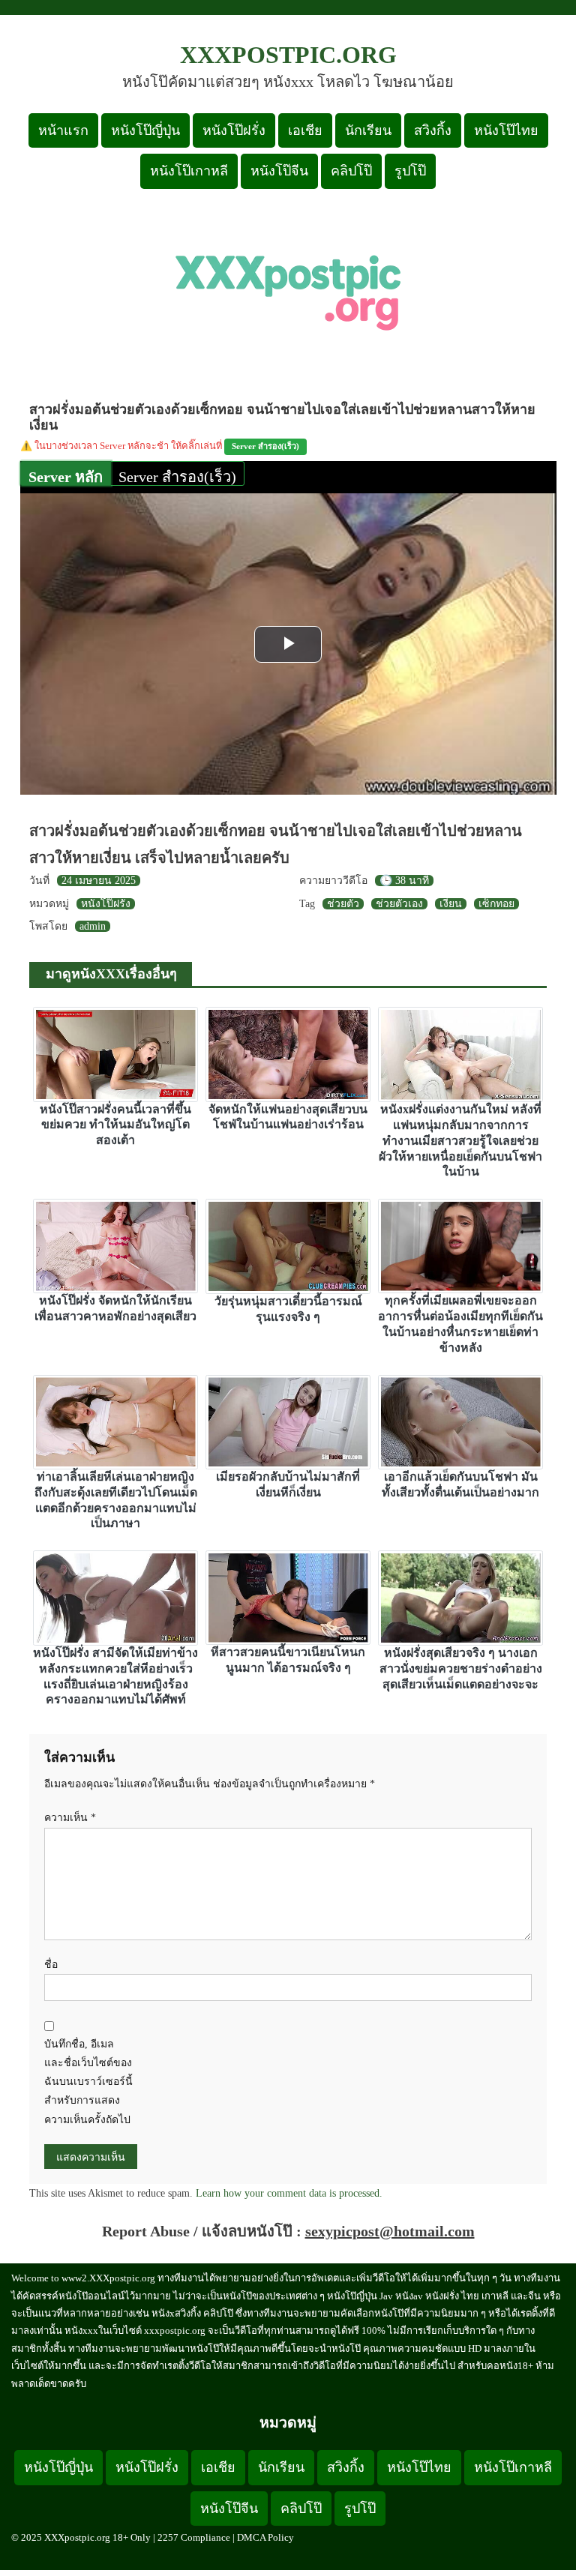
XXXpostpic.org (288, 55)
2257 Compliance (194, 2537)
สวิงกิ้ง (433, 130)
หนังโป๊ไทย (506, 130)
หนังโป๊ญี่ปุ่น (145, 130)
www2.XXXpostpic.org (108, 2278)
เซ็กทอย (496, 904)
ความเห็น (70, 1818)
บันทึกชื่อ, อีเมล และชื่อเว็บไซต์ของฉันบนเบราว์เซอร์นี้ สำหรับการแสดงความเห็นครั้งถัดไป (88, 2082)
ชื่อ (51, 1965)
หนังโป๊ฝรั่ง (234, 130)
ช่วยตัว (343, 904)
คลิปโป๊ (351, 171)
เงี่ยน (451, 904)
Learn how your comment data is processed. (289, 2193)
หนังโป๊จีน (279, 171)
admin (93, 926)
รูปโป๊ (410, 171)
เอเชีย (305, 130)
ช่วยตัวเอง (399, 904)
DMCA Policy (265, 2537)
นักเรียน (368, 130)
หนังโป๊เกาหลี (189, 171)
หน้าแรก (63, 130)
